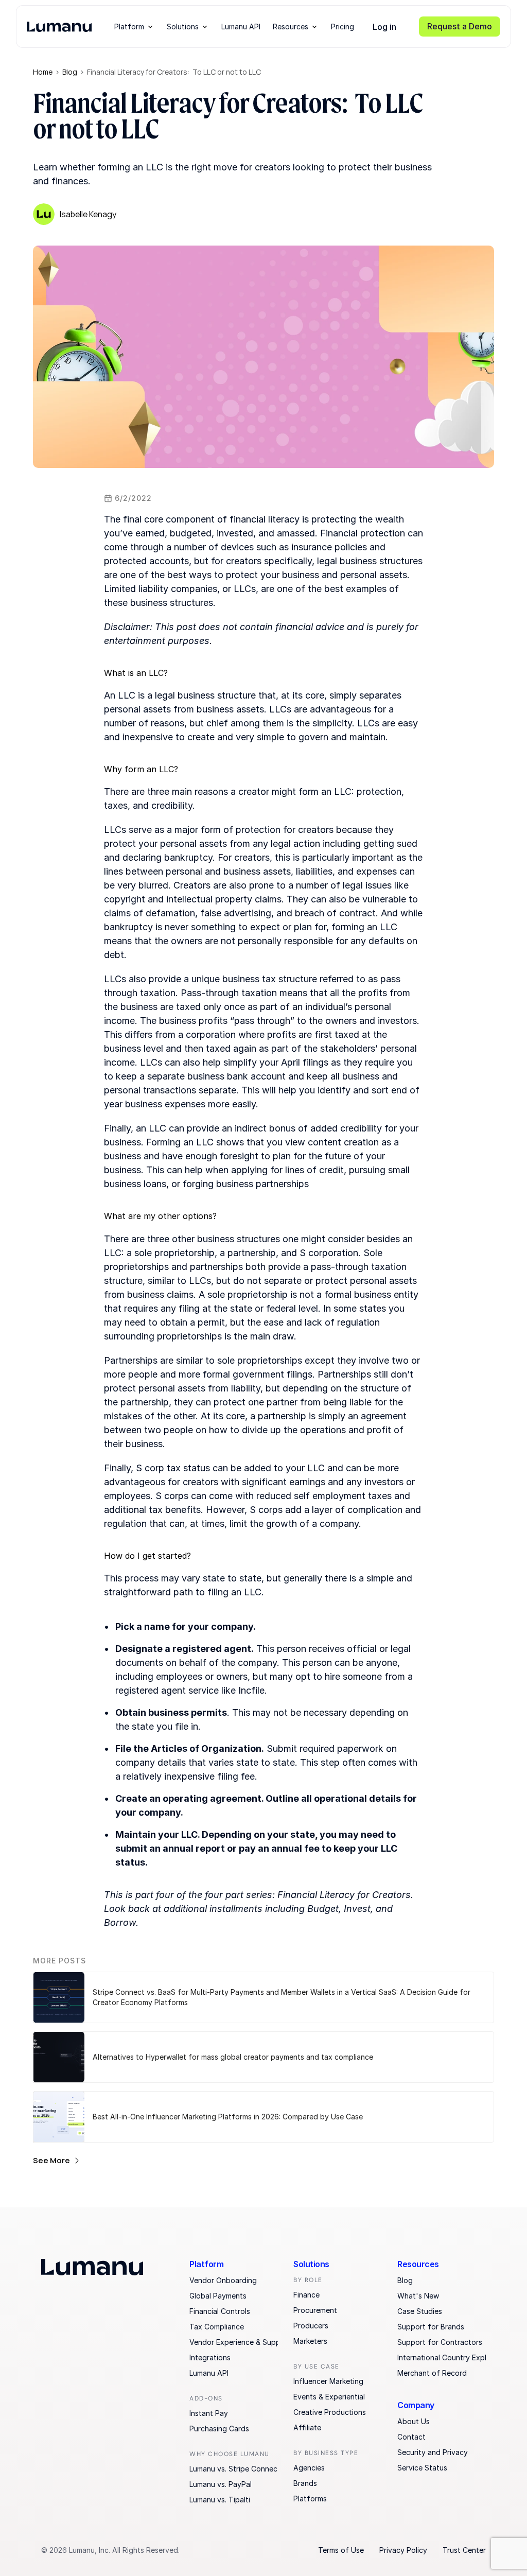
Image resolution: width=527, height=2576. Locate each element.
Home (43, 72)
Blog (70, 72)
